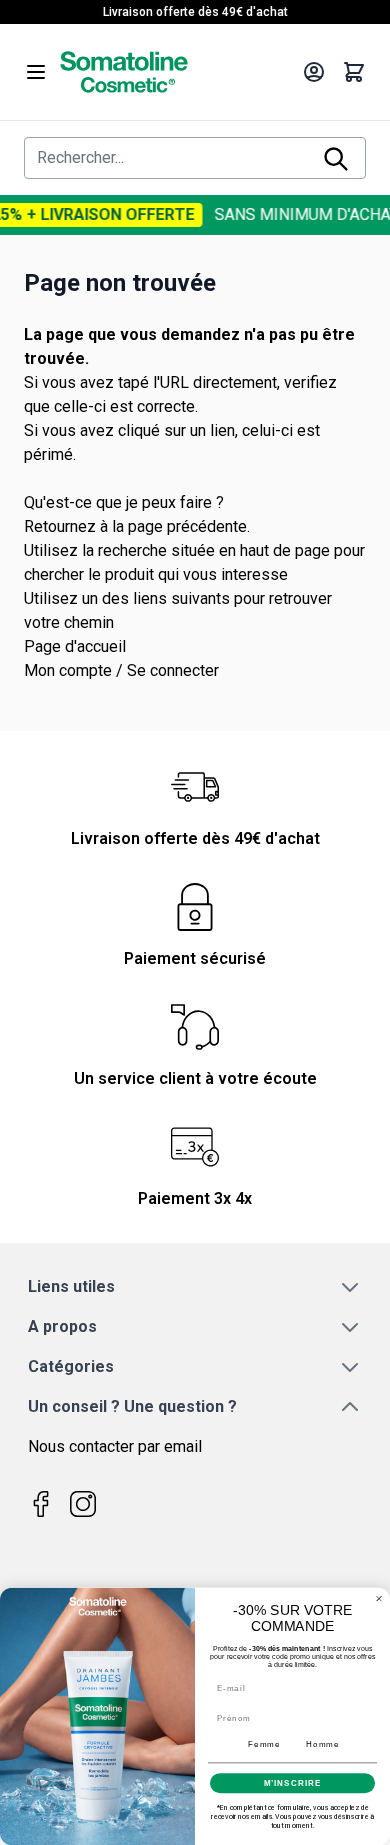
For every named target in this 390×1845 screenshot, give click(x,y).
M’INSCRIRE (293, 1782)
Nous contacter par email (115, 1446)
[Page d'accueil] (175, 72)
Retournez (60, 526)
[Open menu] (36, 72)
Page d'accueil (75, 646)
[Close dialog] (379, 1598)
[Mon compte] (314, 72)
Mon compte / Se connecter (121, 670)
